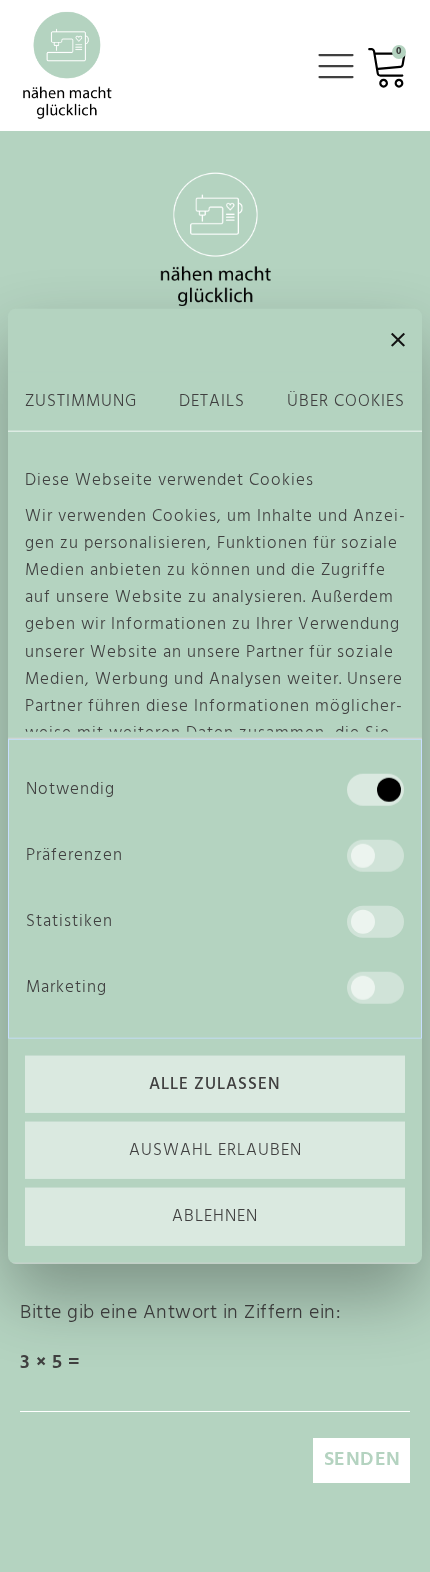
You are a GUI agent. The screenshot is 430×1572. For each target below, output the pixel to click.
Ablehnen (215, 1216)
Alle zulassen (215, 1084)
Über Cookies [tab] (346, 401)
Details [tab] (212, 401)
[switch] (375, 856)
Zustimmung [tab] (81, 401)
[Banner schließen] (398, 340)
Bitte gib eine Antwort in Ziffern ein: (180, 1313)
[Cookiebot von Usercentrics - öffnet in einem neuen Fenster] (269, 340)
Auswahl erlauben (215, 1150)
